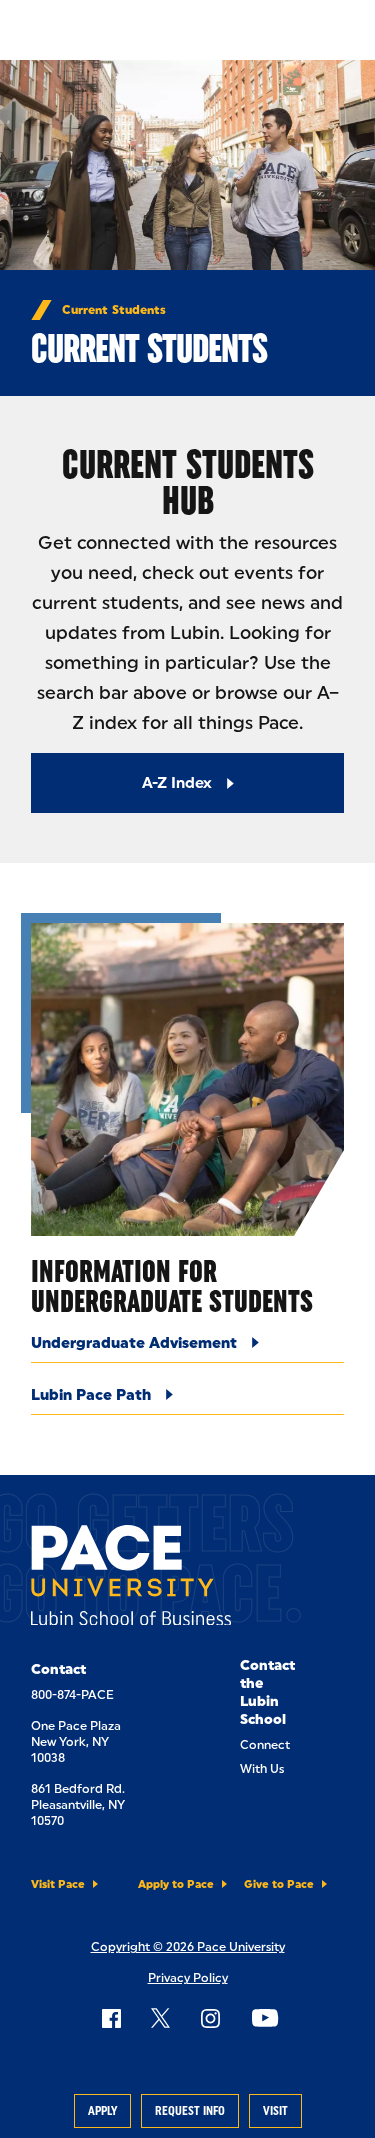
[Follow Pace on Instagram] (210, 2018)
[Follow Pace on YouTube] (265, 2018)
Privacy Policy (188, 1978)
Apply (102, 2111)
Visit (275, 2111)
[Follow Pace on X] (160, 2018)
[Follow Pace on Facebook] (111, 2018)
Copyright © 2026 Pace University (188, 1947)
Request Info (190, 2111)
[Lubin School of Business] (131, 1579)
